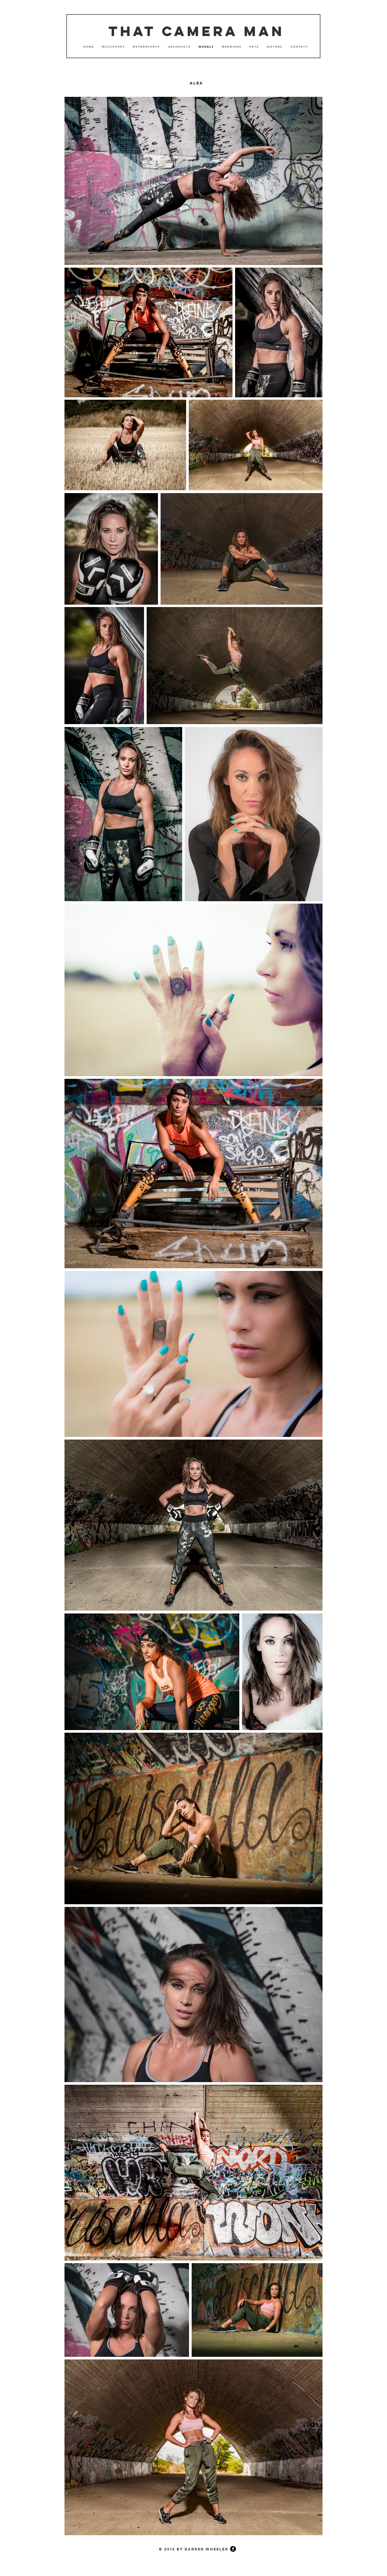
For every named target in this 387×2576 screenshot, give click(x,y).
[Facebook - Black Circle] (233, 2549)
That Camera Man (196, 31)
